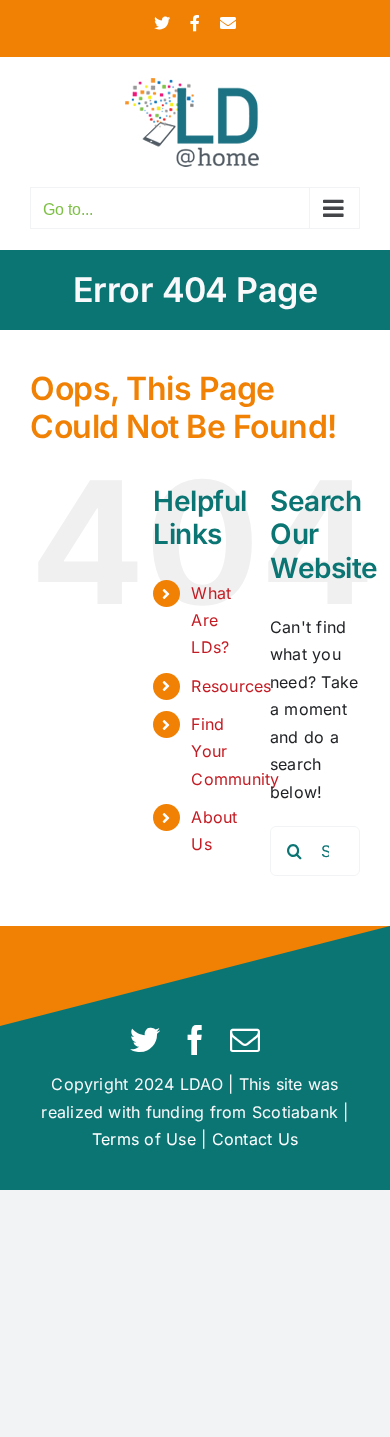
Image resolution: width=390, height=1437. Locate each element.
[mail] (245, 1040)
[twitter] (145, 1040)
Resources (231, 686)
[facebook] (195, 1040)
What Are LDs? (211, 620)
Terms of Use (144, 1139)
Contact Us (255, 1139)
